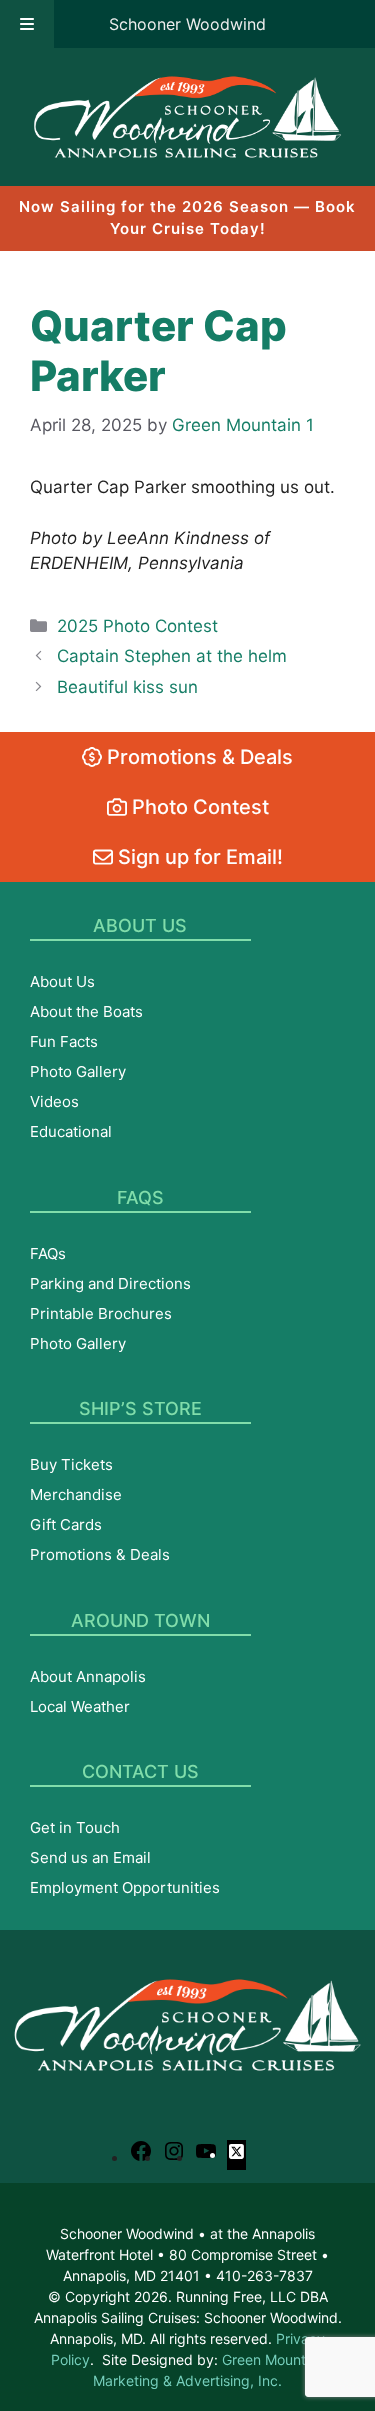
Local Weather (80, 1706)
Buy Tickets (71, 1464)
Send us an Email (90, 1857)
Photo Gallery (78, 1071)
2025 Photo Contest (137, 626)
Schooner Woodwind (187, 24)
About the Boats (86, 1011)
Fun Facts (64, 1041)
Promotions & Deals (197, 757)
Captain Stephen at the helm (172, 656)
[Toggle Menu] (27, 24)
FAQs (48, 1253)
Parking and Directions (110, 1283)
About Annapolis (88, 1676)
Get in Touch (75, 1827)
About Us (62, 981)
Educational (71, 1131)
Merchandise (76, 1494)
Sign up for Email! (198, 857)
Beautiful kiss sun (127, 687)
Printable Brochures (101, 1313)
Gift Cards (66, 1524)
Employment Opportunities (125, 1887)
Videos (54, 1101)
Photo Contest (198, 807)
